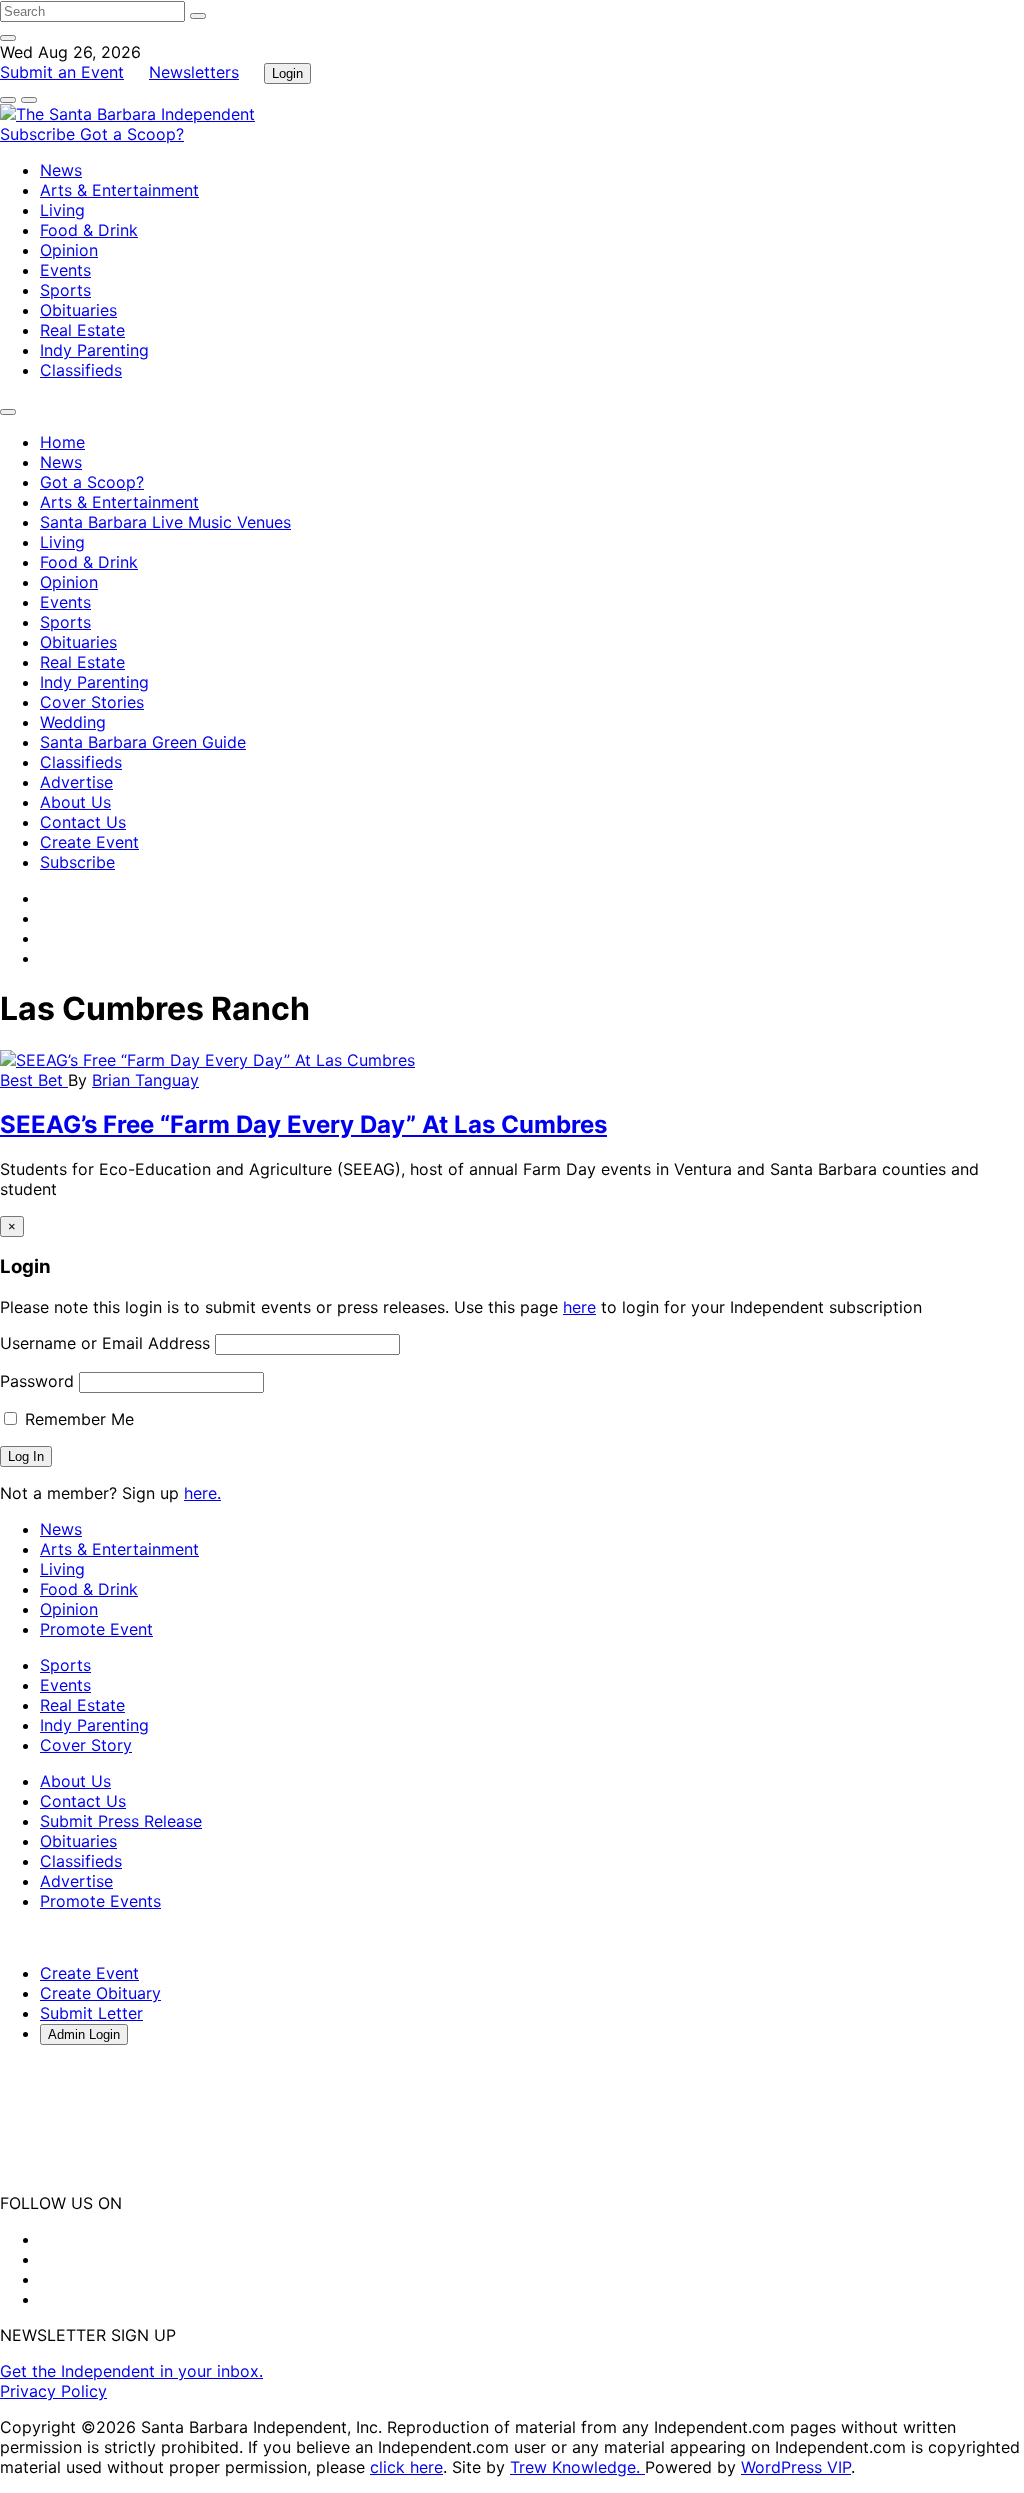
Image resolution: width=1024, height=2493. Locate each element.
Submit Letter (91, 2013)
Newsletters (194, 72)
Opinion (69, 250)
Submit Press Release (121, 1821)
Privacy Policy (53, 2391)
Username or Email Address (105, 1343)
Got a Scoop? (132, 134)
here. (202, 1493)
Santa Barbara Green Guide (143, 742)
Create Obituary (100, 1993)
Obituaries (78, 310)
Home (62, 442)
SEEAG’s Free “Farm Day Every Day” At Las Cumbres (303, 1124)
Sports (65, 290)
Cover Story (86, 1745)
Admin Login (84, 2034)
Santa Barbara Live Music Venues (165, 522)
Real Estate (82, 330)
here (579, 1307)
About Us (75, 802)
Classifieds (81, 370)
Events (65, 270)
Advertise (76, 782)
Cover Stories (92, 702)
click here (406, 2467)
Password (37, 1381)
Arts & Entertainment (119, 190)
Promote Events (100, 1901)
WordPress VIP (796, 2467)
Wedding (73, 722)
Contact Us (83, 822)
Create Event (89, 842)
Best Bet (34, 1080)
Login (287, 73)
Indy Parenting (94, 350)
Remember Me (77, 1419)
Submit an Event (62, 72)
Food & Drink (89, 230)
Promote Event (96, 1629)
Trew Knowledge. (577, 2467)
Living (62, 210)
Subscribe (40, 134)
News (61, 170)
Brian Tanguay (145, 1080)
